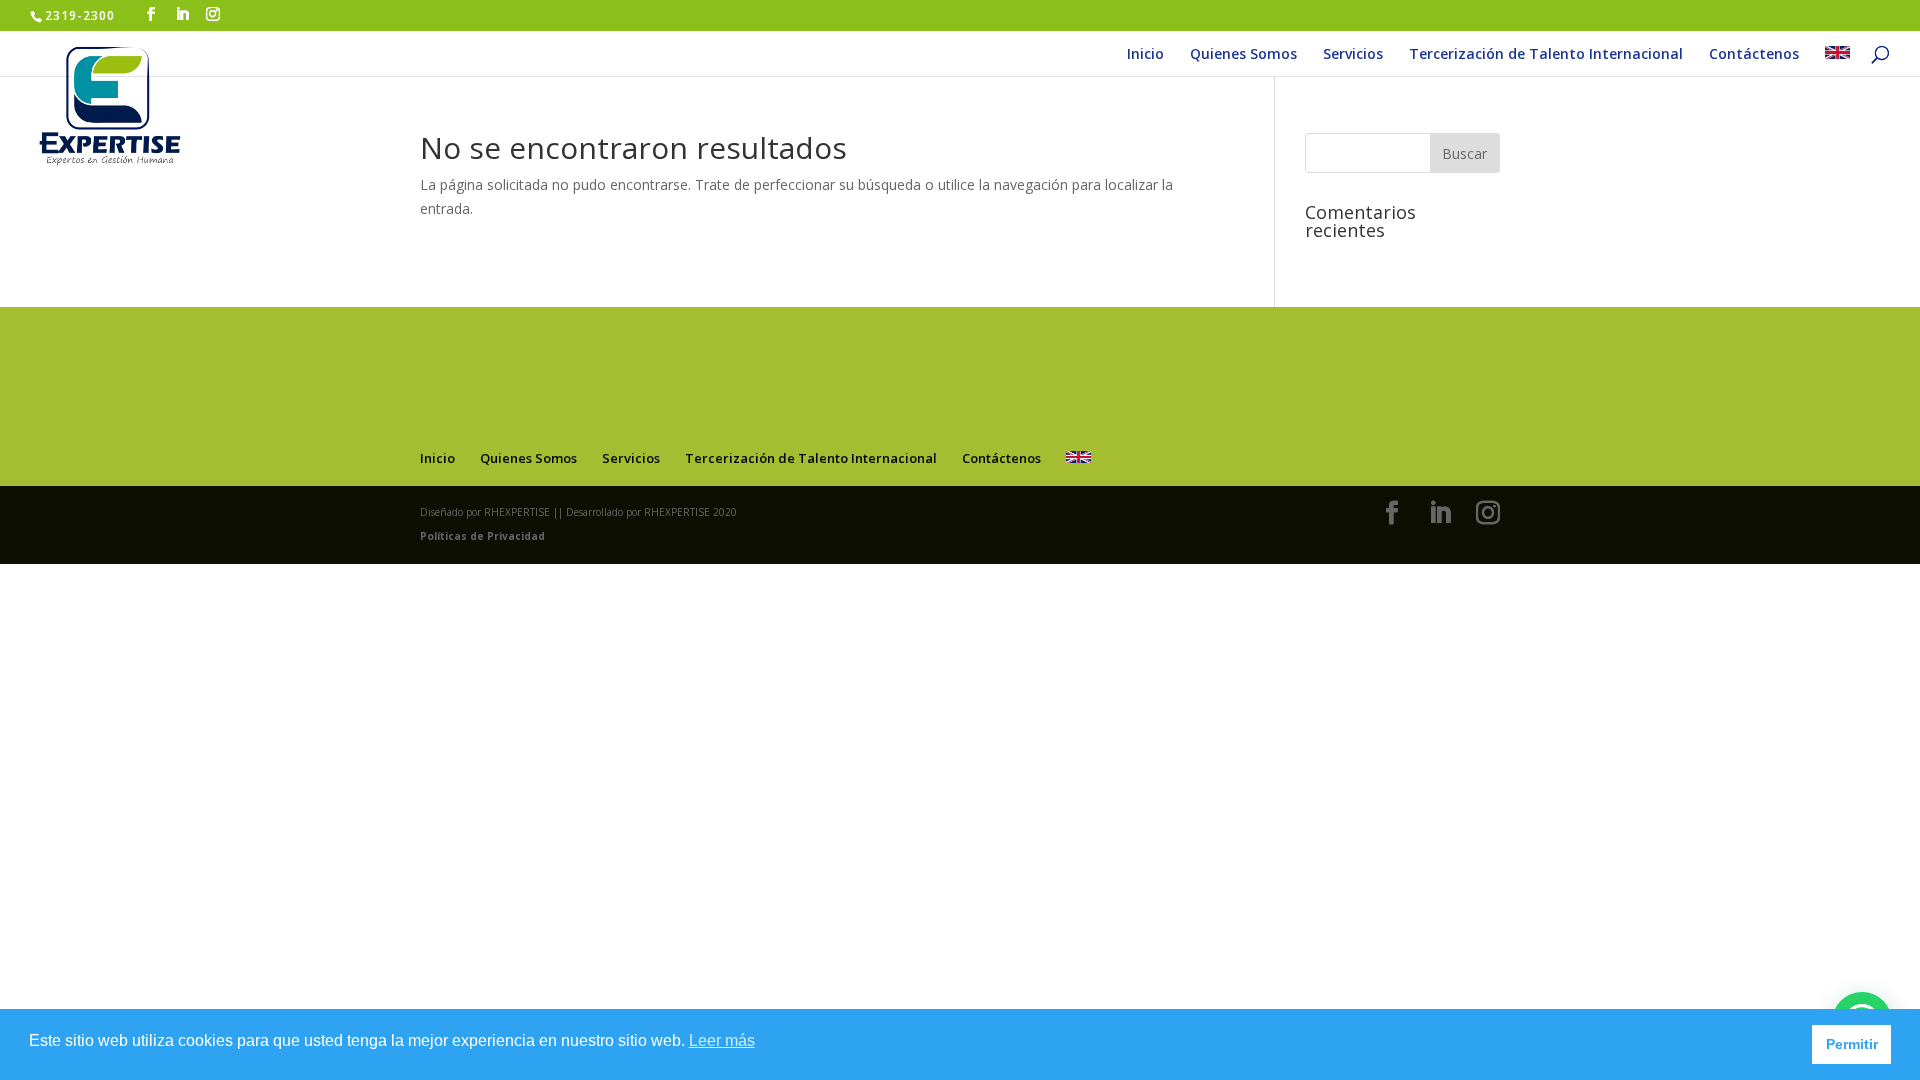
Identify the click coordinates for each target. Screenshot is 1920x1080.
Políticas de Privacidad (482, 536)
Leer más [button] (722, 1040)
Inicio (1145, 55)
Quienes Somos (1243, 55)
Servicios (1353, 55)
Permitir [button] (1852, 1044)
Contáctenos (1754, 55)
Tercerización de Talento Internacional (1546, 55)
